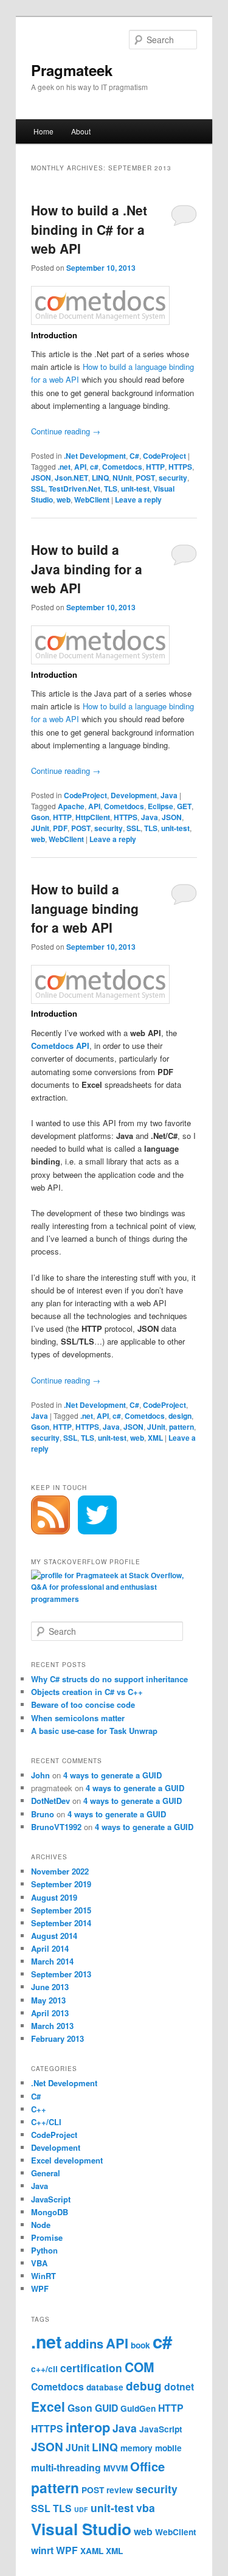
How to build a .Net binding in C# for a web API (89, 229)
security (173, 478)
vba (146, 2508)
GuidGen (138, 2408)
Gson (40, 817)
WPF (40, 2289)
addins (84, 2343)
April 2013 (50, 2013)
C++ (39, 2109)
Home (43, 131)
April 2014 (50, 1948)
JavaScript (51, 2199)
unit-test (135, 489)
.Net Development (95, 456)
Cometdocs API (60, 1046)
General (46, 2173)
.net (64, 467)
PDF (60, 828)
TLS (111, 489)
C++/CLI (46, 2122)
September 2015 (61, 1910)
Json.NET (71, 478)
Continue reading (66, 431)
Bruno (43, 1814)
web (64, 500)
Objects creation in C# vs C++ (87, 1692)
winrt (42, 2550)
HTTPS (180, 467)
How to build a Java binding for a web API (87, 569)
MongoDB (50, 2212)
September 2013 (61, 1974)
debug (144, 2386)
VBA (39, 2263)
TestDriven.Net (74, 489)
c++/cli (44, 2369)
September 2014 (61, 1923)
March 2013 (52, 2026)
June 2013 (50, 1987)
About (81, 131)
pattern (181, 1427)
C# (134, 456)
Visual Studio (81, 2529)
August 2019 (54, 1897)
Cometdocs (122, 467)
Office (147, 2466)
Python (44, 2250)
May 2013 (48, 2000)
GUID (106, 2408)
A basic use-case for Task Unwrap (94, 1731)
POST (145, 478)
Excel (48, 2406)
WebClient (92, 500)
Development (134, 795)
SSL (38, 489)
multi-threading (66, 2467)
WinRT (43, 2276)
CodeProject (164, 456)
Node (41, 2225)
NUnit (122, 478)
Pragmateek (72, 70)
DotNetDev (50, 1801)
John (40, 1775)
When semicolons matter (78, 1718)
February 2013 (57, 2038)
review (120, 2490)
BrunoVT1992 (56, 1827)
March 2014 (52, 1961)
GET (184, 806)
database (105, 2387)
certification (91, 2368)
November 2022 (60, 1871)
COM (140, 2367)
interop (88, 2427)
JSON (41, 478)
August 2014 (54, 1936)
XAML (92, 2551)
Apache (71, 806)
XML (155, 1438)
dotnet (179, 2386)
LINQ (100, 478)
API (80, 467)
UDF (81, 2509)
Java (169, 795)
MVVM (116, 2468)
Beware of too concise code (83, 1704)
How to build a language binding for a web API (85, 908)
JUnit (40, 828)
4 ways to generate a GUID (112, 1775)
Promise (47, 2237)
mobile (168, 2448)
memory (136, 2448)
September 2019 (61, 1884)
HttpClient (93, 817)
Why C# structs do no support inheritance (109, 1679)
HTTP (155, 467)
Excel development (67, 2160)
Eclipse (161, 806)
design (180, 1416)
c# (94, 467)
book (140, 2345)
